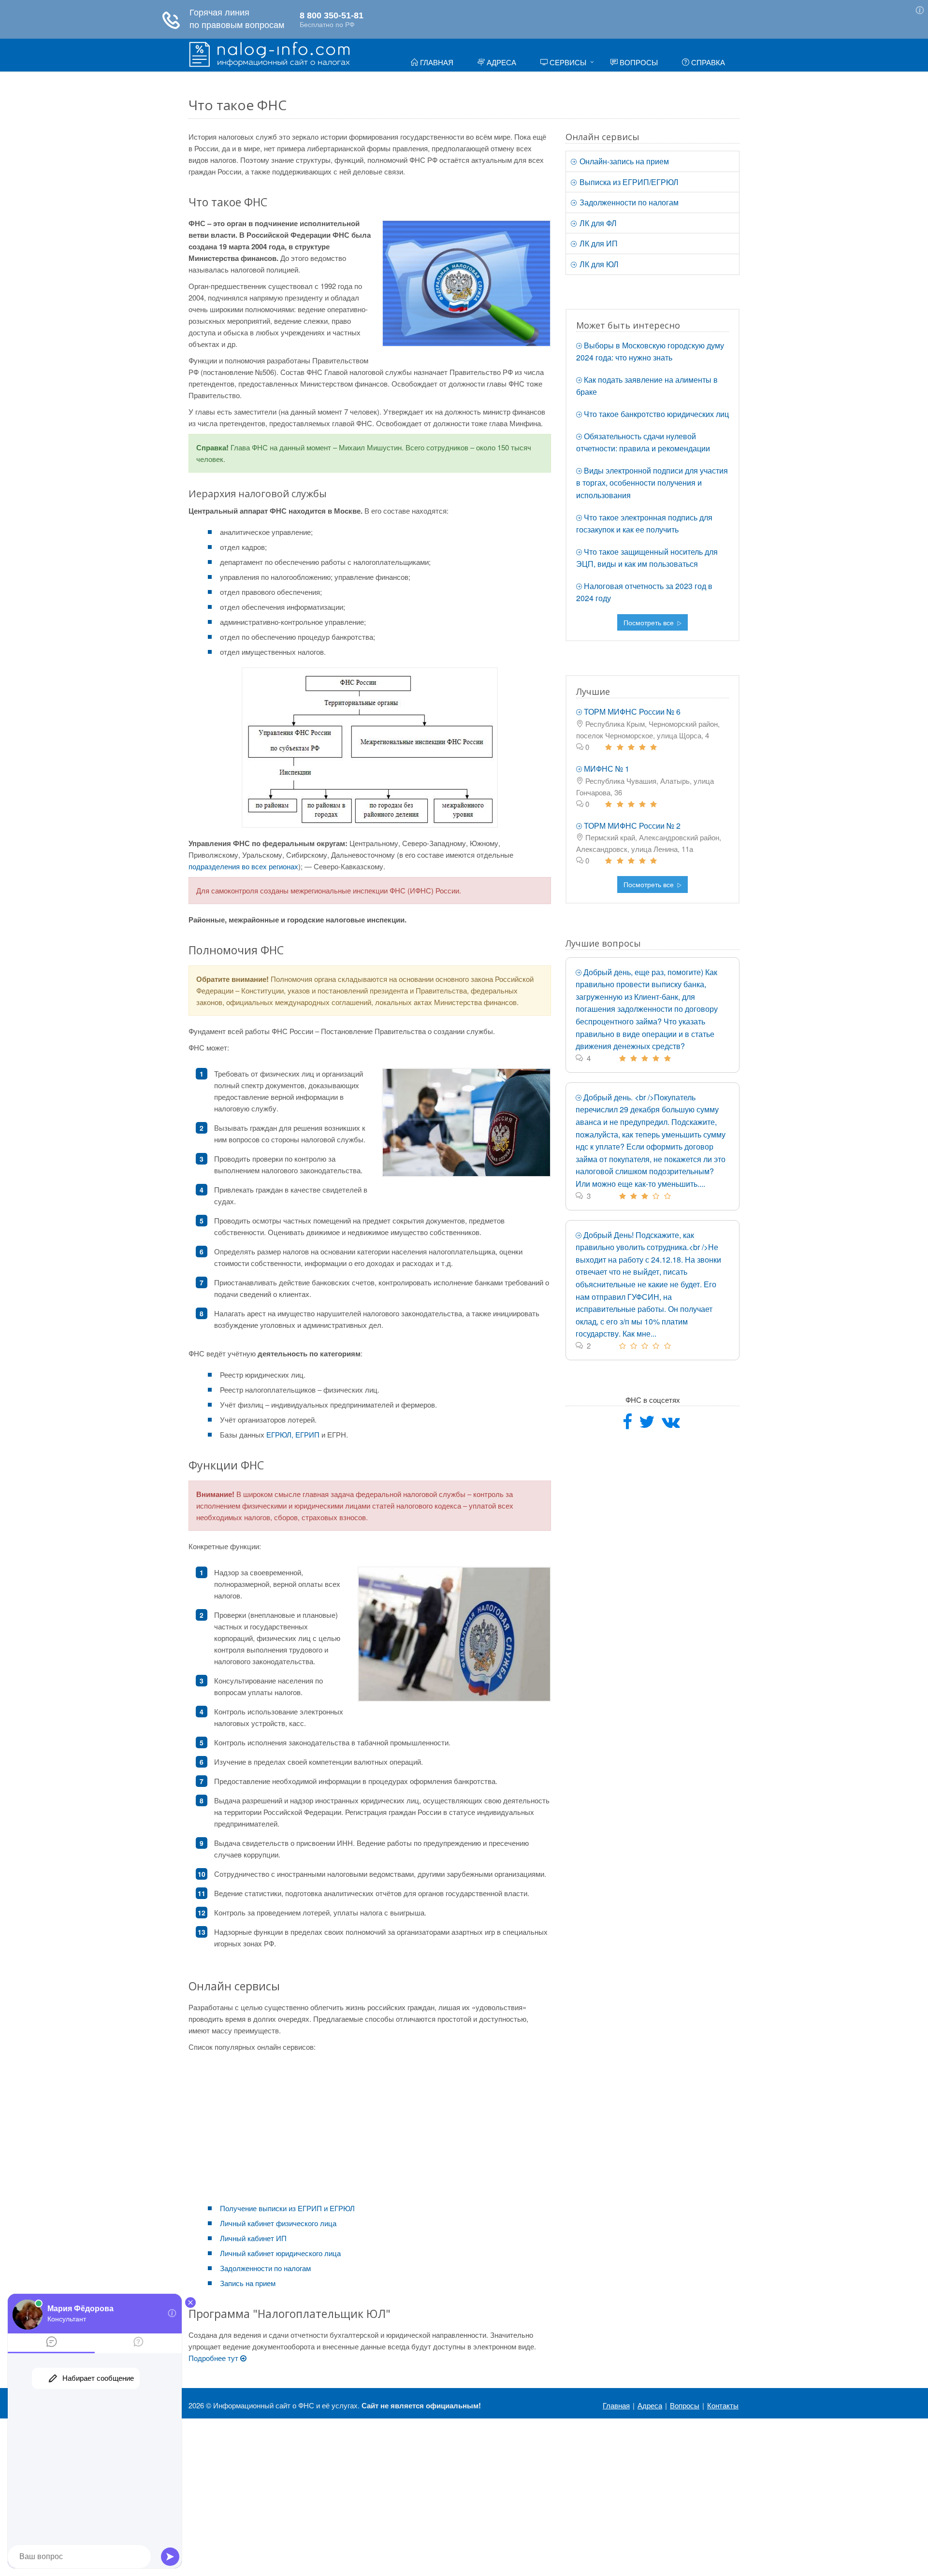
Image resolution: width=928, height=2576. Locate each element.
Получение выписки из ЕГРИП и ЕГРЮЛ (287, 2208)
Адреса (500, 62)
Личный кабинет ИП (253, 2238)
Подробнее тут (214, 2358)
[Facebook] (627, 1425)
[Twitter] (647, 1425)
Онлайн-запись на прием (623, 161)
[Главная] (269, 53)
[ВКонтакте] (671, 1425)
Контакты (723, 2405)
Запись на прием (248, 2283)
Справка (707, 62)
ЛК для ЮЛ (598, 264)
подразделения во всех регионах (243, 866)
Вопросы (638, 62)
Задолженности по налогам (265, 2268)
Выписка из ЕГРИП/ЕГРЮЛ (628, 182)
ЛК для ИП (598, 243)
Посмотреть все (650, 622)
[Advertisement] (370, 2125)
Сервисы (567, 62)
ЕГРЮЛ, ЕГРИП (293, 1434)
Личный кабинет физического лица (278, 2223)
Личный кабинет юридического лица (280, 2253)
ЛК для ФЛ (597, 223)
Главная (436, 62)
